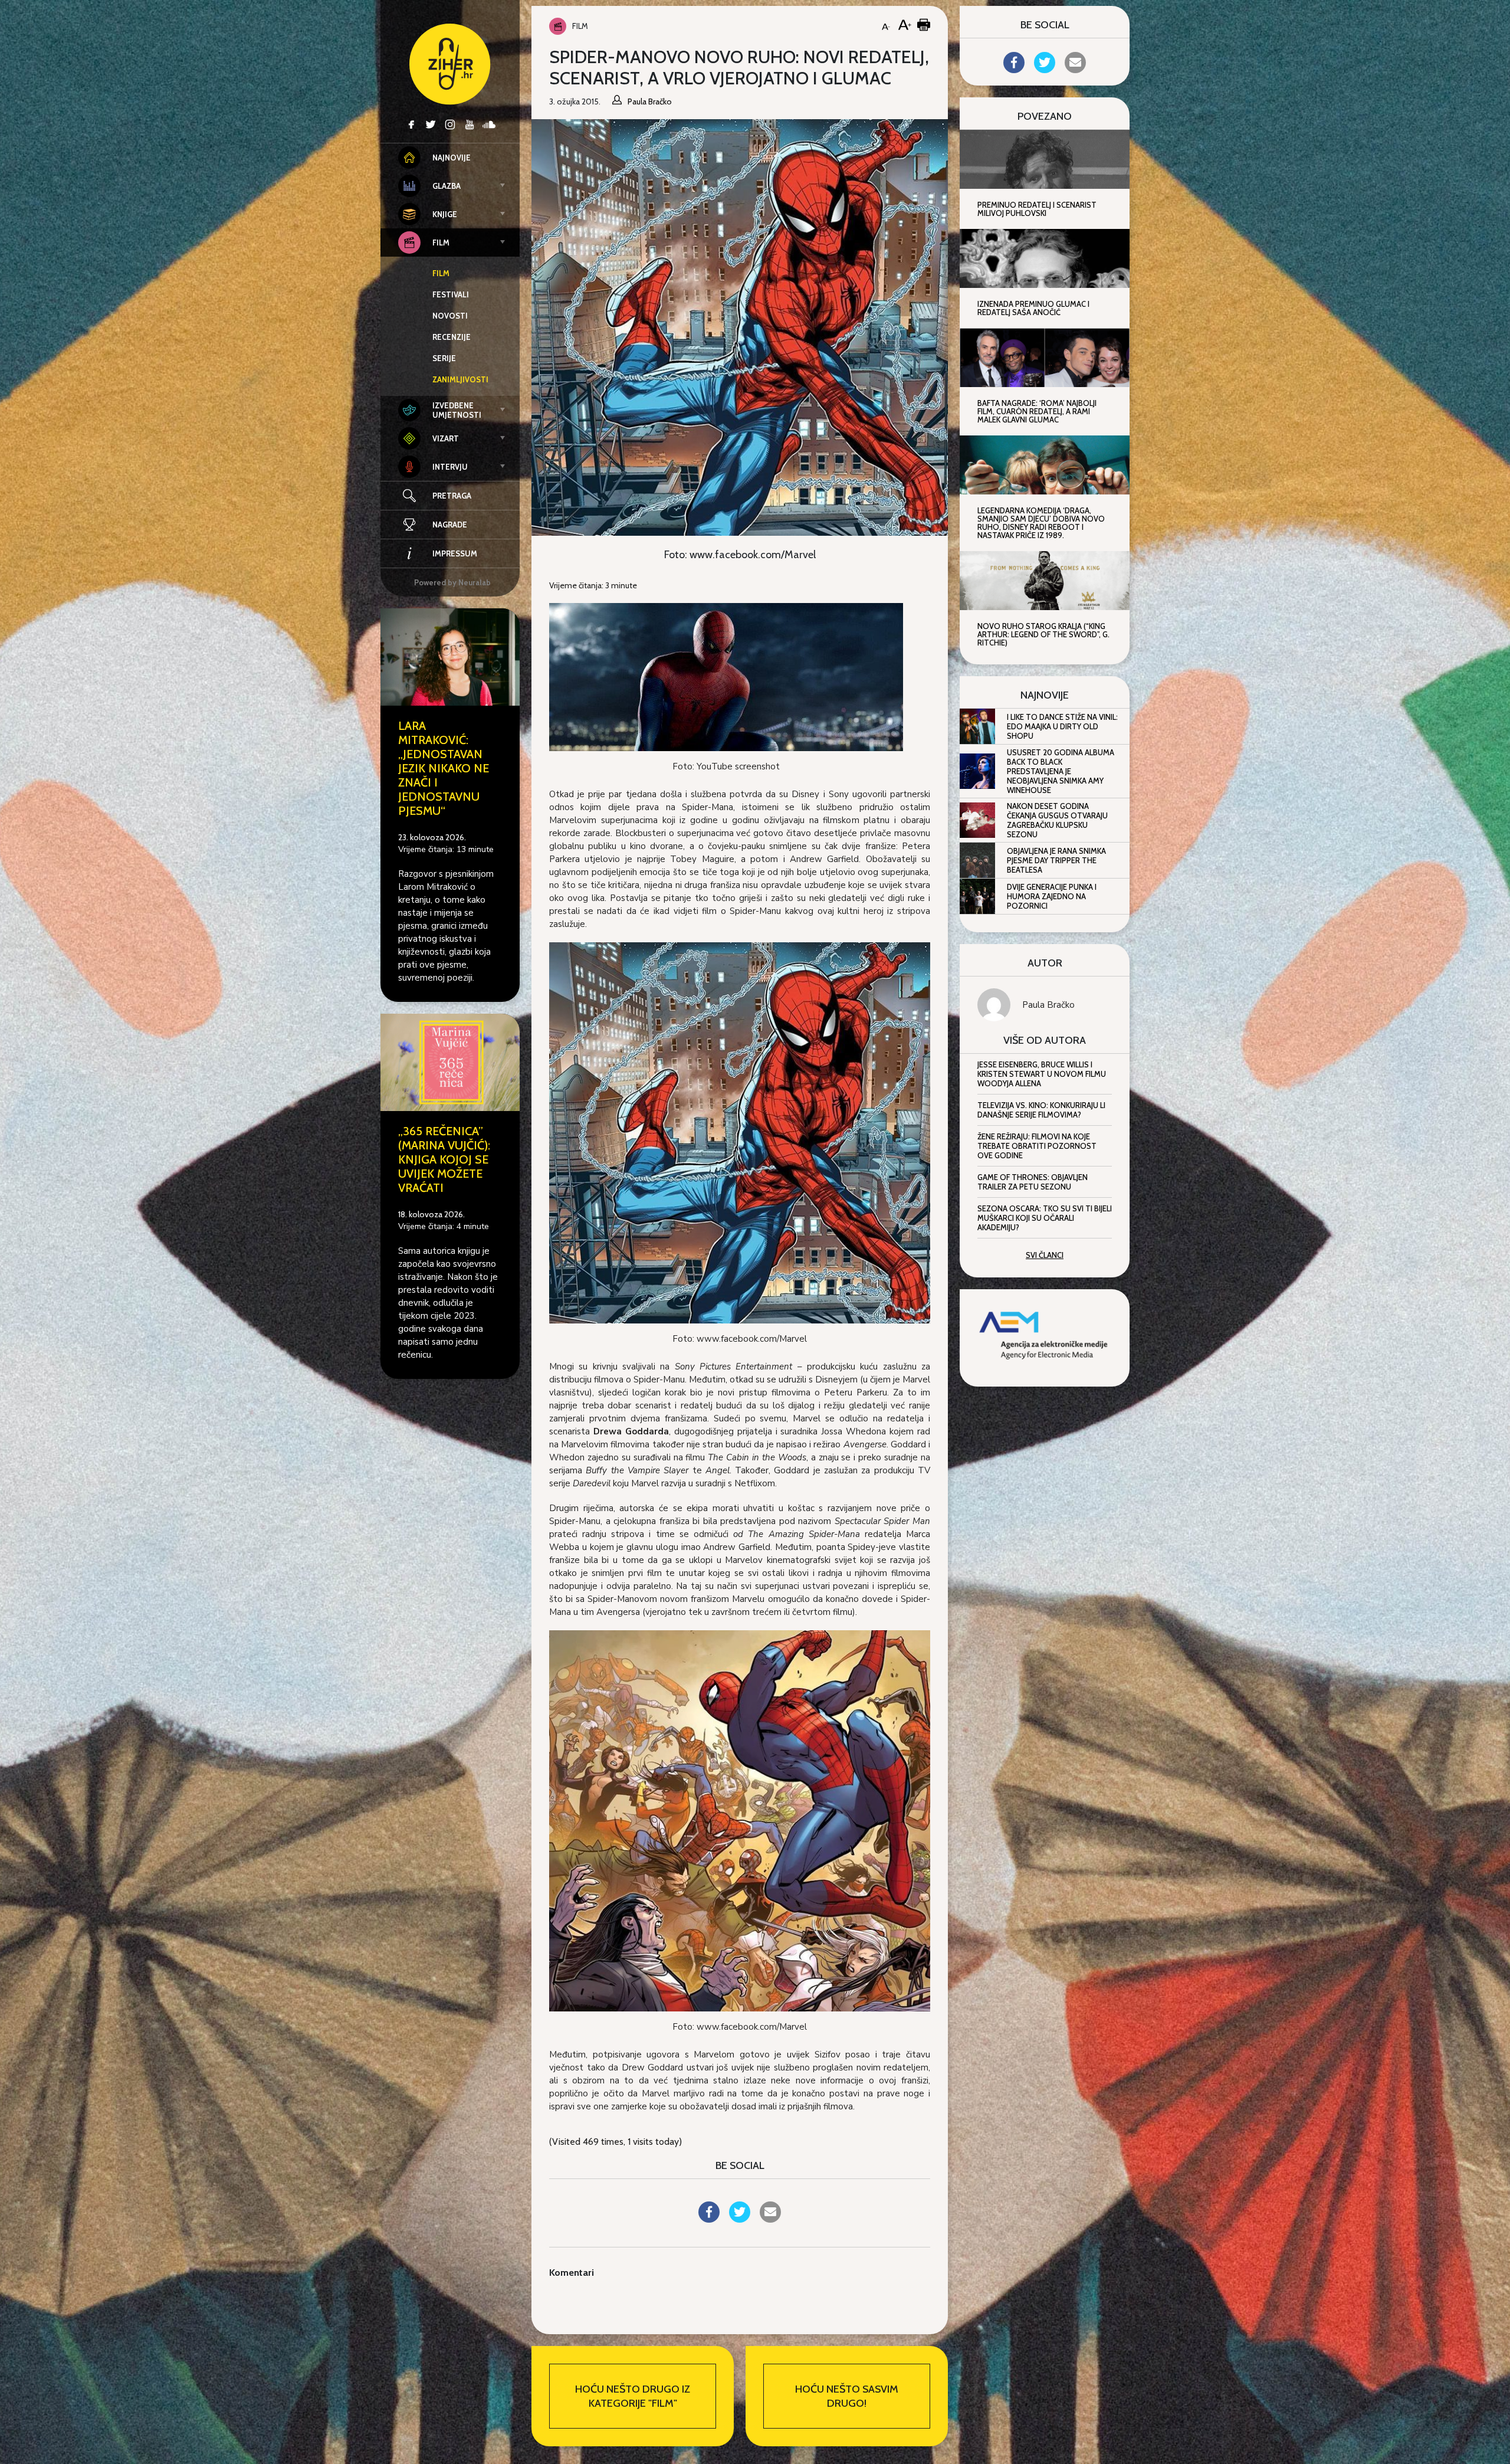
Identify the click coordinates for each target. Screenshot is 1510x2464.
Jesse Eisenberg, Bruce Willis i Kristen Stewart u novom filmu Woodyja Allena (1042, 1074)
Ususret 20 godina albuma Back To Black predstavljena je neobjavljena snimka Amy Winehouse (1061, 771)
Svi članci (1045, 1255)
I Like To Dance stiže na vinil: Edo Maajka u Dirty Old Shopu (1062, 726)
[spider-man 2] (740, 1820)
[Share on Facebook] (709, 2219)
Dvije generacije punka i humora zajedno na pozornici (1052, 896)
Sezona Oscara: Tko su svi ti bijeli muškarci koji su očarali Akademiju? (1045, 1218)
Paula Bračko (1048, 1005)
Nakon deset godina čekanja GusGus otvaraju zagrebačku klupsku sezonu (1057, 820)
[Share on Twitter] (740, 2219)
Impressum (455, 553)
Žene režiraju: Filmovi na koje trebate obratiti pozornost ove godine (1037, 1146)
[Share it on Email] (770, 2219)
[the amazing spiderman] (726, 676)
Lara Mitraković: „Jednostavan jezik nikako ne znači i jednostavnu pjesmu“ (444, 768)
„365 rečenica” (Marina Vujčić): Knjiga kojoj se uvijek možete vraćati (444, 1159)
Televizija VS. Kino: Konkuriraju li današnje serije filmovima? (1041, 1110)
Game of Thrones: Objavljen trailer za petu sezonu (1033, 1182)
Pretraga (452, 496)
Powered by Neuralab (452, 582)
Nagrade (450, 525)
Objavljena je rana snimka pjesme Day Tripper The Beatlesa (1056, 860)
